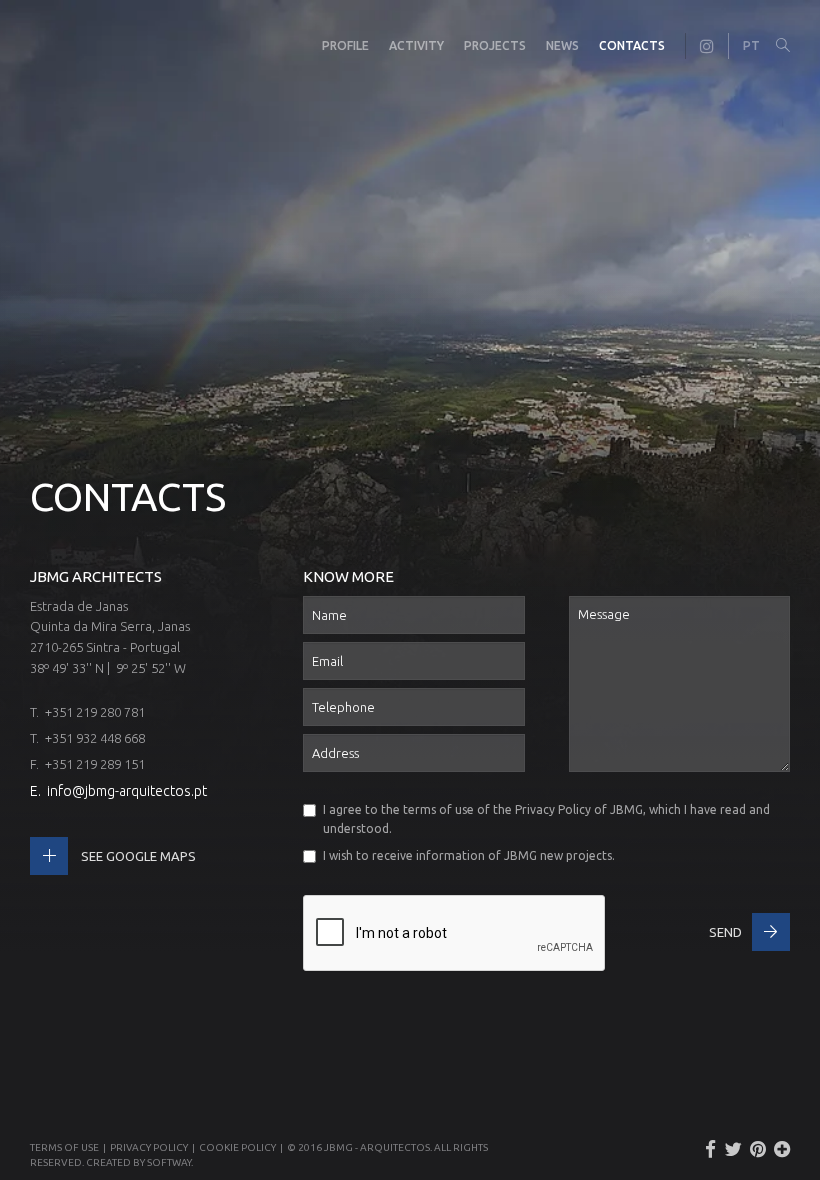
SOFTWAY (169, 1162)
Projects (495, 45)
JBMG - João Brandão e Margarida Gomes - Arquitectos (49, 46)
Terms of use (64, 1147)
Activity (416, 45)
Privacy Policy (553, 809)
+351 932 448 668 (95, 738)
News (562, 45)
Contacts (632, 45)
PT (751, 45)
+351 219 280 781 (95, 712)
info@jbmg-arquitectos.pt (127, 791)
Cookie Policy (237, 1147)
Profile (345, 45)
